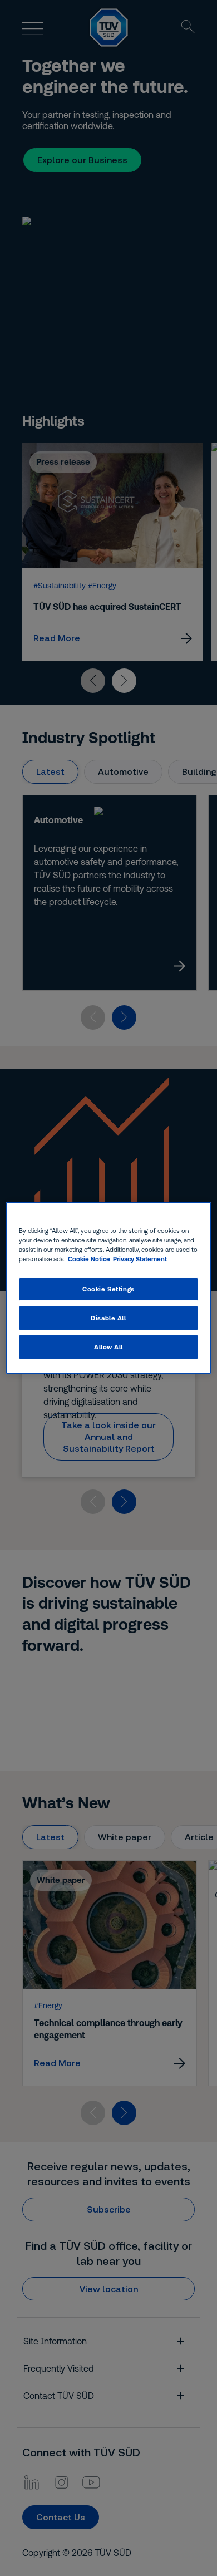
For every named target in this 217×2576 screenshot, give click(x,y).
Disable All (108, 1318)
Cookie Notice (89, 1259)
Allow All (108, 1347)
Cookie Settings (108, 1289)
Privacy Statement (140, 1259)
